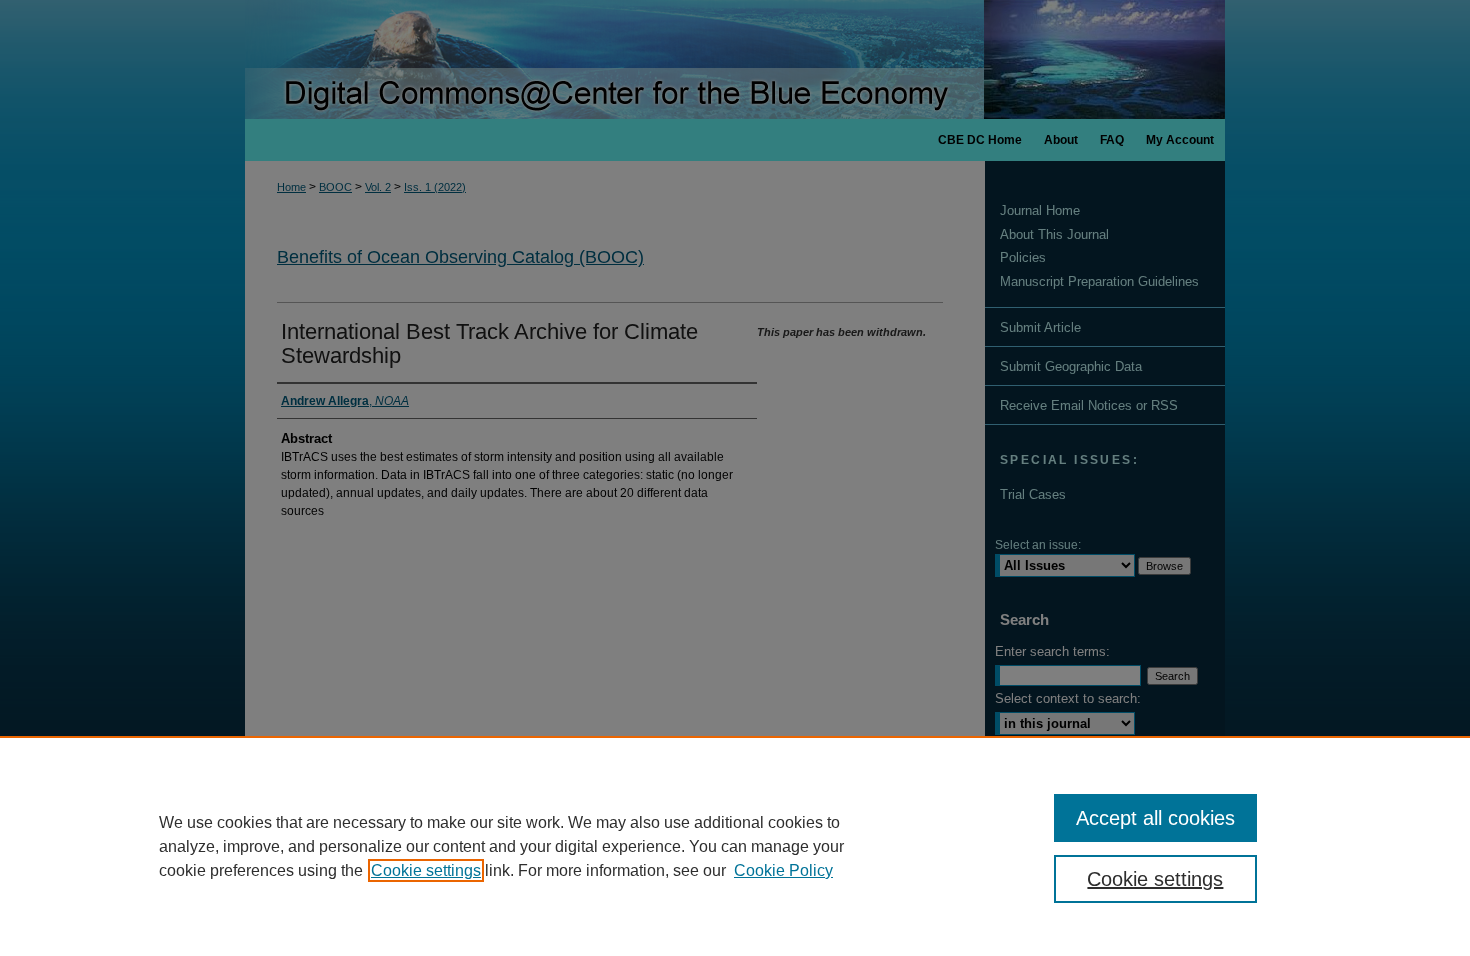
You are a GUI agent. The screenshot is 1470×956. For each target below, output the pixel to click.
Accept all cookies (1155, 818)
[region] (735, 846)
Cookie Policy (783, 870)
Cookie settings (426, 870)
